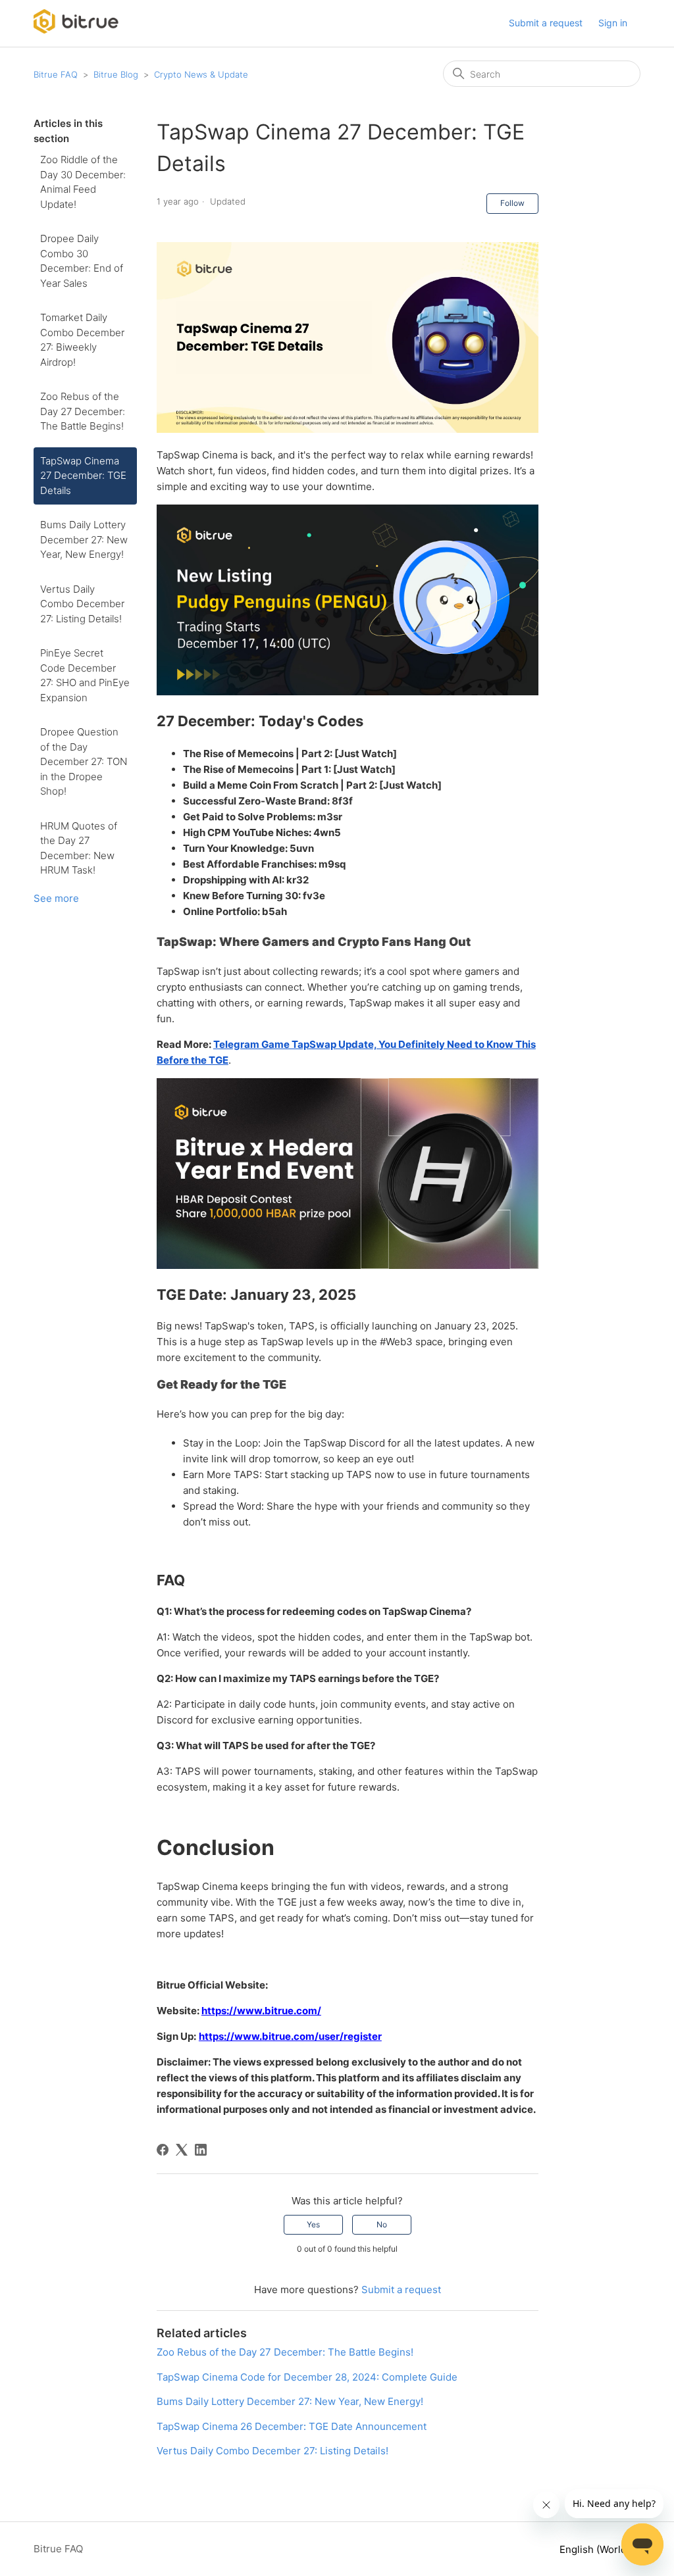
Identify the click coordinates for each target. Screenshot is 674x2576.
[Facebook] (163, 2150)
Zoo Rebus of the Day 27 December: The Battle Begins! (83, 411)
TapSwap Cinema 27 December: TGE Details (83, 476)
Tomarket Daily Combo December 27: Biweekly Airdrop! (82, 340)
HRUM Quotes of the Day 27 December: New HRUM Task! (79, 848)
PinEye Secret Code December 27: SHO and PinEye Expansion (85, 675)
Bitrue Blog (116, 74)
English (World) (596, 2549)
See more (56, 898)
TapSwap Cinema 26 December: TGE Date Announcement (292, 2426)
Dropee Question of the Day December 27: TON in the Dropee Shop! (84, 761)
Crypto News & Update (201, 74)
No (382, 2224)
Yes (313, 2224)
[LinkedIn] (201, 2150)
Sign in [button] (613, 23)
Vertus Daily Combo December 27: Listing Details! (82, 604)
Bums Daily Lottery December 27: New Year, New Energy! (84, 539)
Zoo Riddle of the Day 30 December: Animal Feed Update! (83, 182)
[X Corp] (182, 2150)
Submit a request (546, 23)
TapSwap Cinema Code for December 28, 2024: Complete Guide (307, 2377)
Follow (512, 203)
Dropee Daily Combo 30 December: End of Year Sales (82, 261)
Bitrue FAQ (56, 74)
